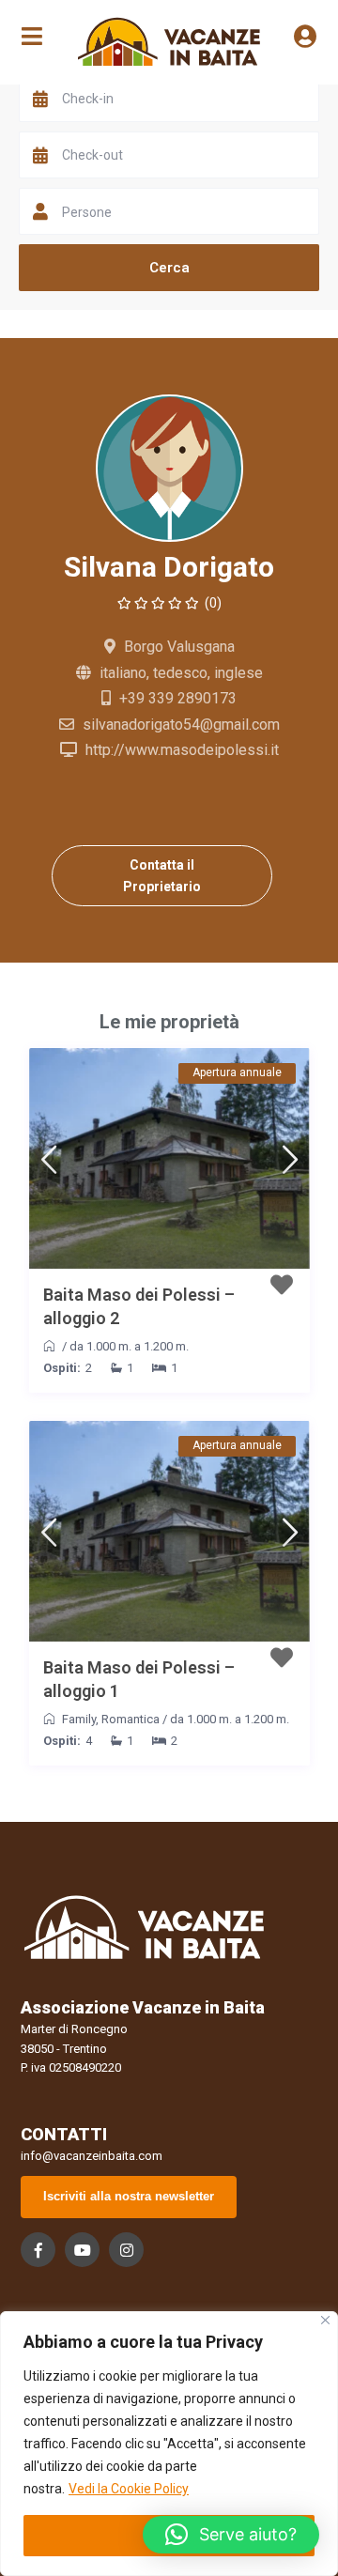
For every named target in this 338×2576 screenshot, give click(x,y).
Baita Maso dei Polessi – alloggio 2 (139, 1306)
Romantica (131, 1719)
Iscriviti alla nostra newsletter (129, 2196)
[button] (231, 2535)
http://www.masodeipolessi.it (182, 750)
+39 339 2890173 (178, 698)
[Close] (325, 2320)
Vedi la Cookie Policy (129, 2489)
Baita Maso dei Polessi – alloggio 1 (139, 1679)
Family (79, 1719)
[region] (169, 2444)
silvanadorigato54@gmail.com (181, 725)
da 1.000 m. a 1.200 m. (129, 1346)
